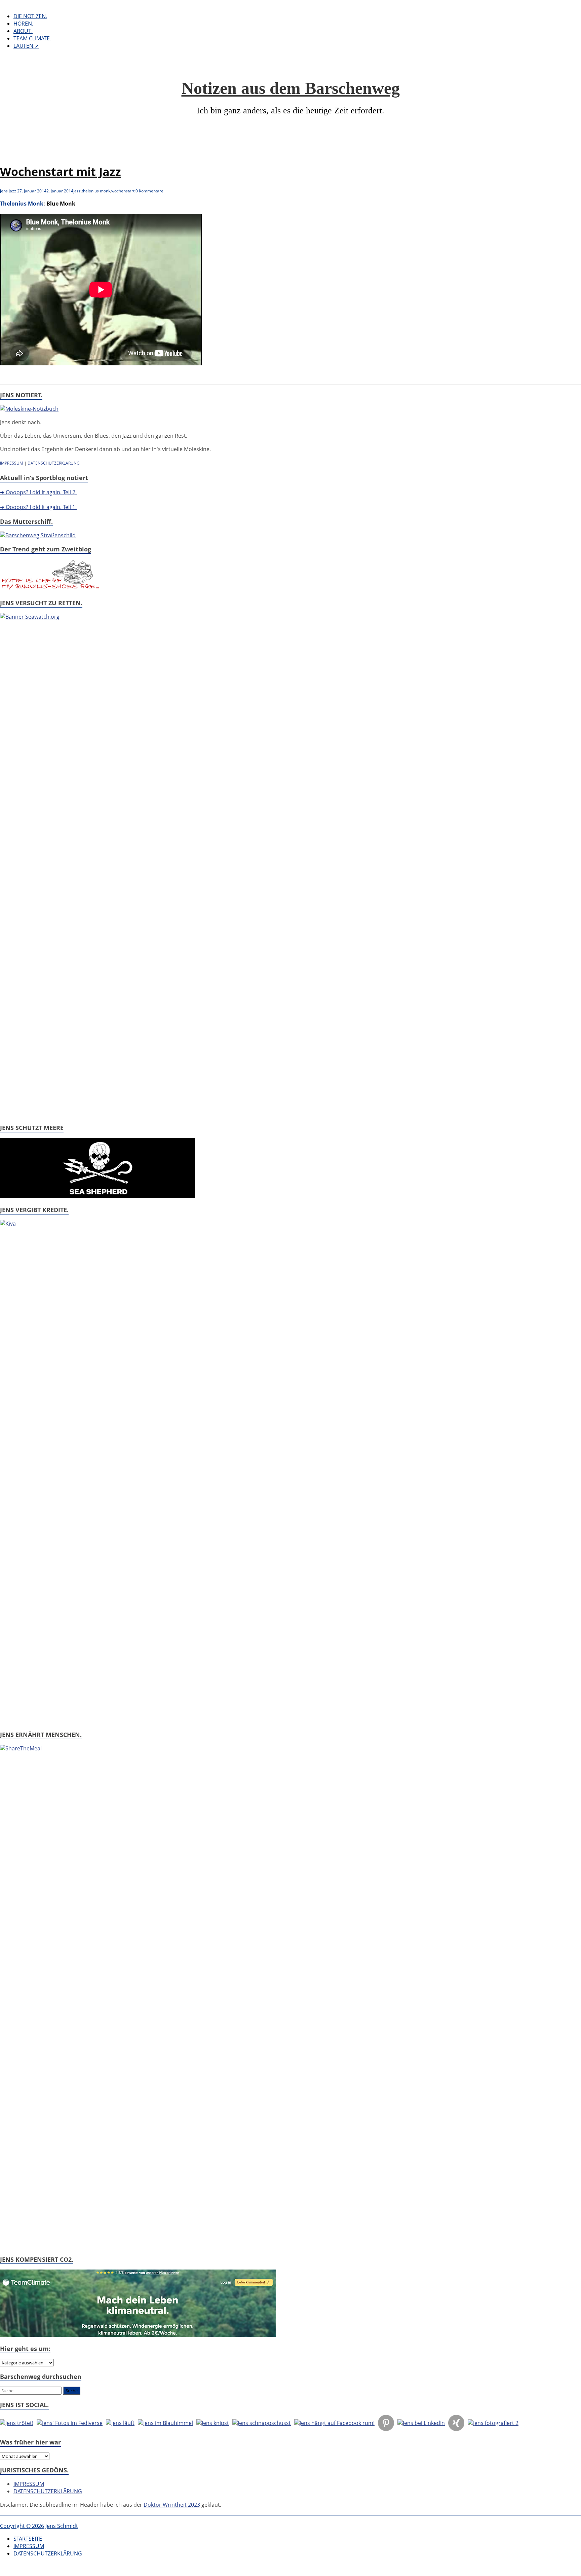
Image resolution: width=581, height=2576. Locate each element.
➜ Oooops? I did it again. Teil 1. (38, 507)
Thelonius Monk (22, 204)
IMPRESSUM (12, 463)
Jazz (12, 191)
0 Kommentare (149, 191)
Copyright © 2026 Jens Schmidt (39, 2526)
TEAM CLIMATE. (32, 38)
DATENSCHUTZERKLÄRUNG (54, 463)
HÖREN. (23, 24)
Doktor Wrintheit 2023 (172, 2505)
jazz (77, 191)
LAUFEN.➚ (26, 46)
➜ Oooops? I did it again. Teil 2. (38, 492)
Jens (4, 191)
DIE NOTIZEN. (30, 16)
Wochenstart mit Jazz (61, 172)
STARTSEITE (28, 2539)
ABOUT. (23, 31)
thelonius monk (96, 191)
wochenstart (123, 191)
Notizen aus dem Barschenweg (291, 88)
